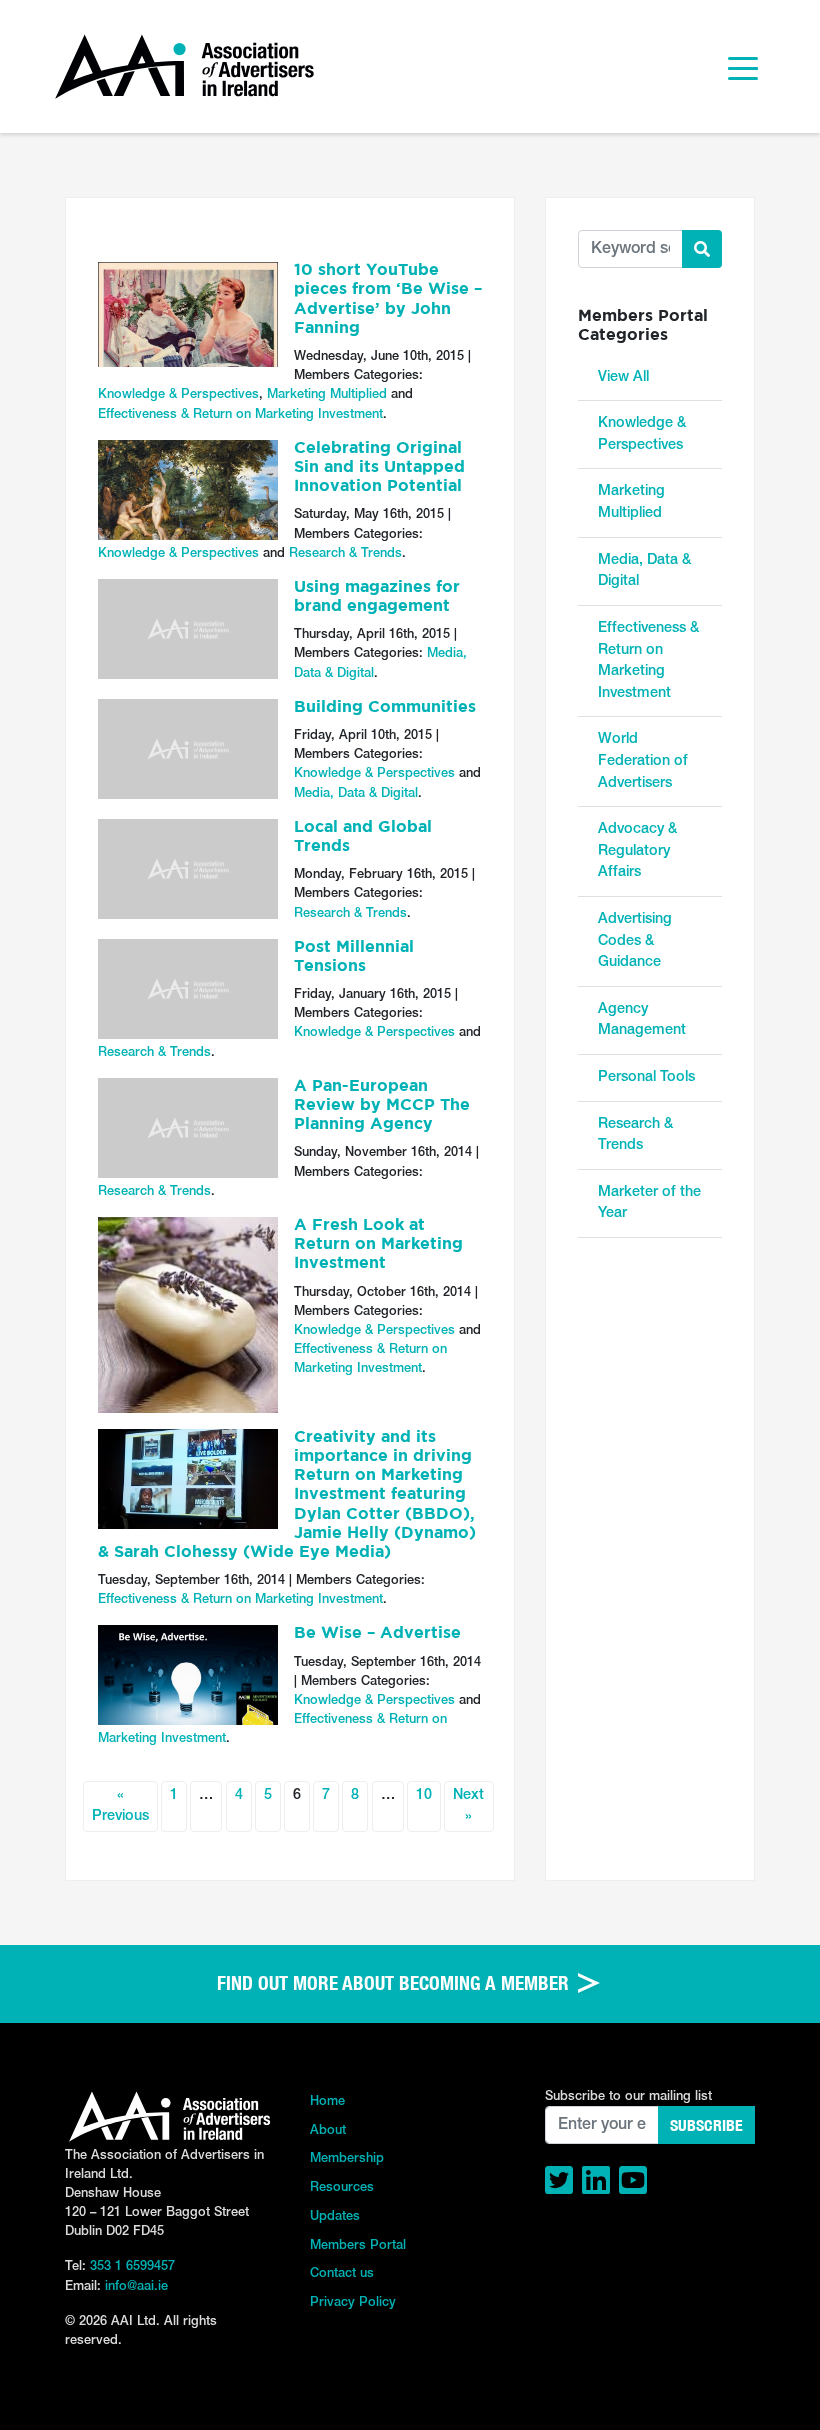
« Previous (120, 1806)
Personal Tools (646, 1077)
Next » (468, 1806)
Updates (335, 2216)
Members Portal (358, 2245)
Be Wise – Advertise (377, 1634)
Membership (347, 2158)
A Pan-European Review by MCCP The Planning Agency (382, 1106)
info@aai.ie (136, 2286)
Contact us (342, 2273)
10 (424, 1795)
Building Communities (385, 708)
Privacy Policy (353, 2302)
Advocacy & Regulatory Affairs (637, 851)
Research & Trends (345, 553)
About (328, 2130)
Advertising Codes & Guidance (635, 941)
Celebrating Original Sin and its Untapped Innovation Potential (379, 468)
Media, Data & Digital (356, 793)
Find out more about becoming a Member (395, 1983)
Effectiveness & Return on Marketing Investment (240, 414)
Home (327, 2101)
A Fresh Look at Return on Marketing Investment (378, 1245)
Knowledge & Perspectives (178, 394)
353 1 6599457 (132, 2266)
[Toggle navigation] (743, 67)
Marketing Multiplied (327, 394)
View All (623, 377)
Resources (342, 2187)
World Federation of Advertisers (643, 761)
